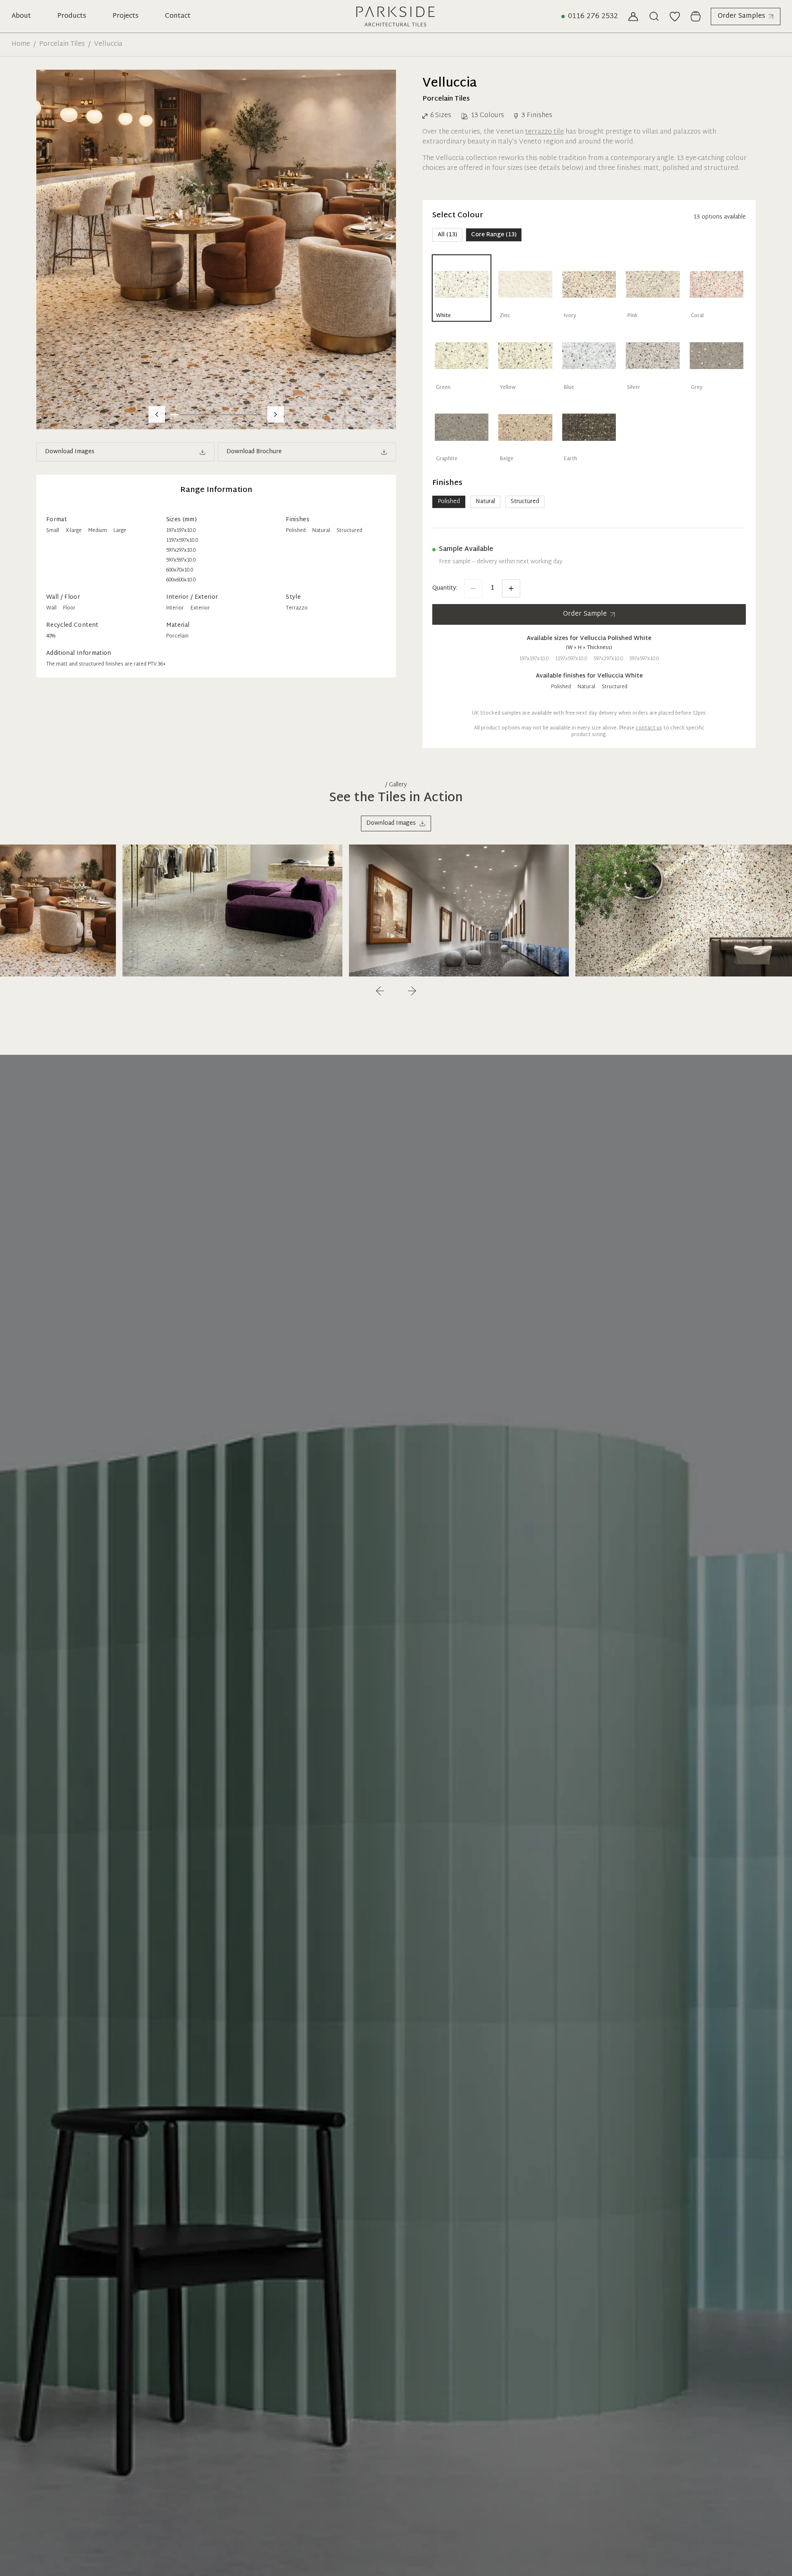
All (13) (447, 235)
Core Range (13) (494, 235)
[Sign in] (633, 16)
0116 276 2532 (593, 16)
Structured (525, 502)
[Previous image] (157, 414)
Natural (485, 502)
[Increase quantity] (511, 588)
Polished (449, 502)
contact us (649, 728)
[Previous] (380, 991)
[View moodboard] (675, 16)
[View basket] (695, 16)
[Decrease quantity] (473, 588)
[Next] (412, 991)
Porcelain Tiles (62, 45)
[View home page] (396, 16)
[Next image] (276, 414)
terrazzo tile (544, 132)
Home (21, 45)
